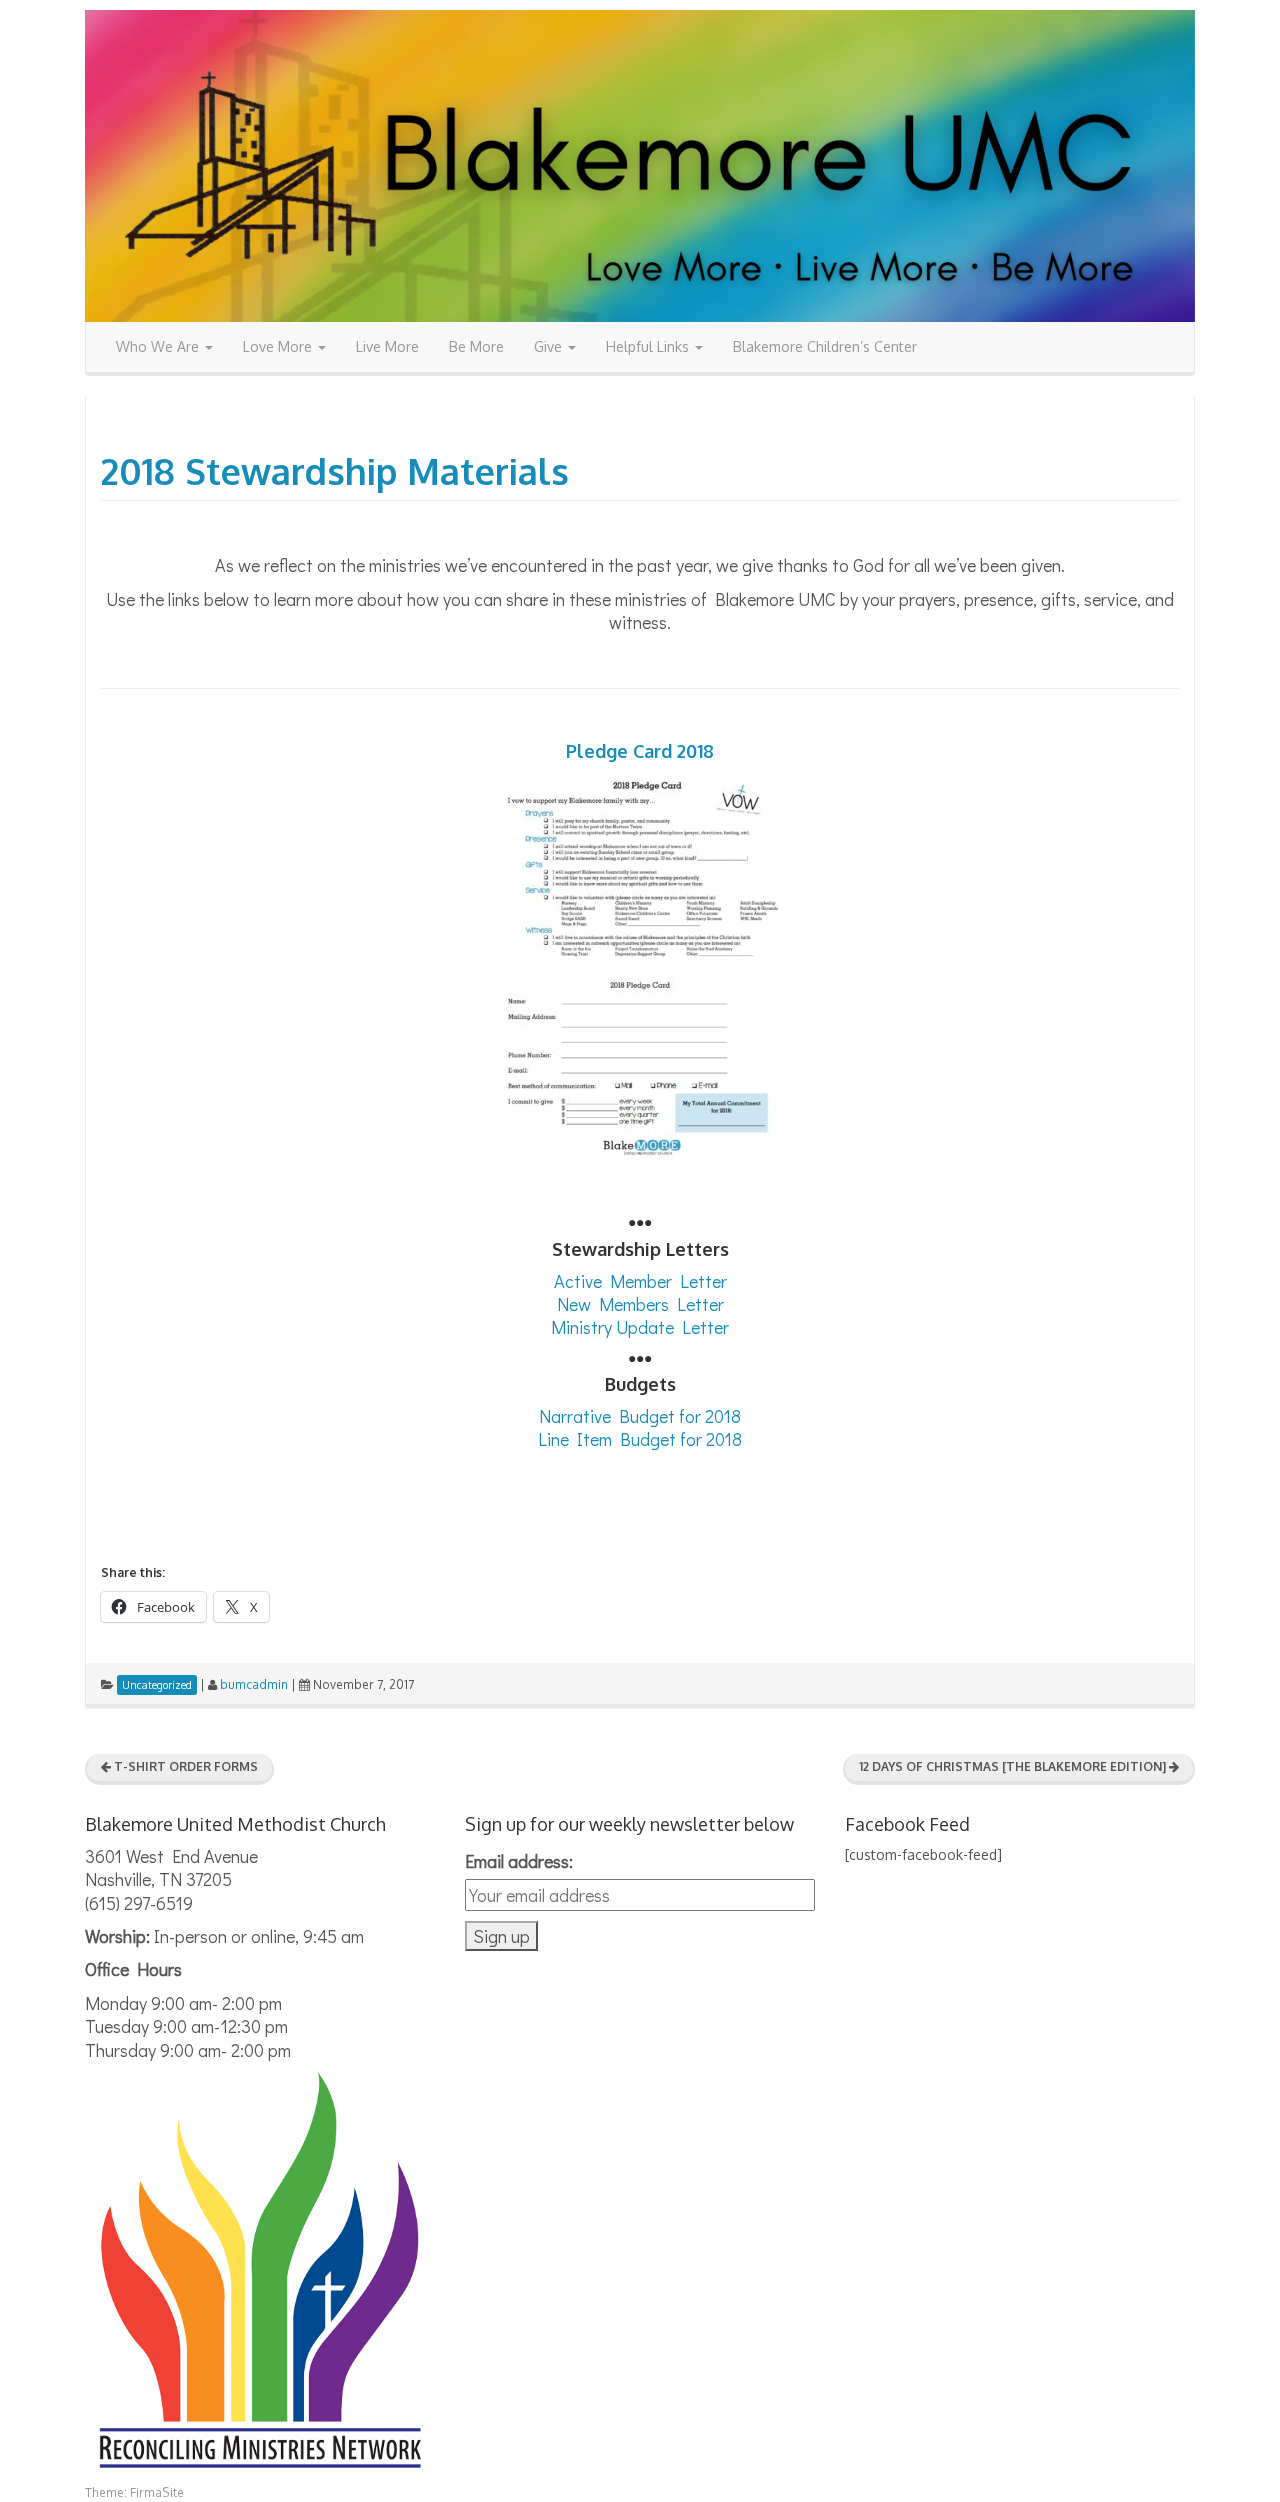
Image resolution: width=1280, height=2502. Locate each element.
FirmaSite (157, 2492)
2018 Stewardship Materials (335, 470)
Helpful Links (649, 346)
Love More (279, 346)
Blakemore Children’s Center (825, 346)
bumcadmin (254, 1684)
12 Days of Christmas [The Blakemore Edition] (1014, 1766)
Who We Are (159, 346)
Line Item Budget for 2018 (640, 1439)
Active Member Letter (640, 1281)
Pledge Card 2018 (640, 751)
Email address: (519, 1861)
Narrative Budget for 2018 (640, 1416)
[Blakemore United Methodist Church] (640, 164)
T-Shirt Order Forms (184, 1766)
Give (550, 346)
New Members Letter (640, 1304)
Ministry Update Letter (640, 1327)
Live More (387, 346)
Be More (476, 346)
